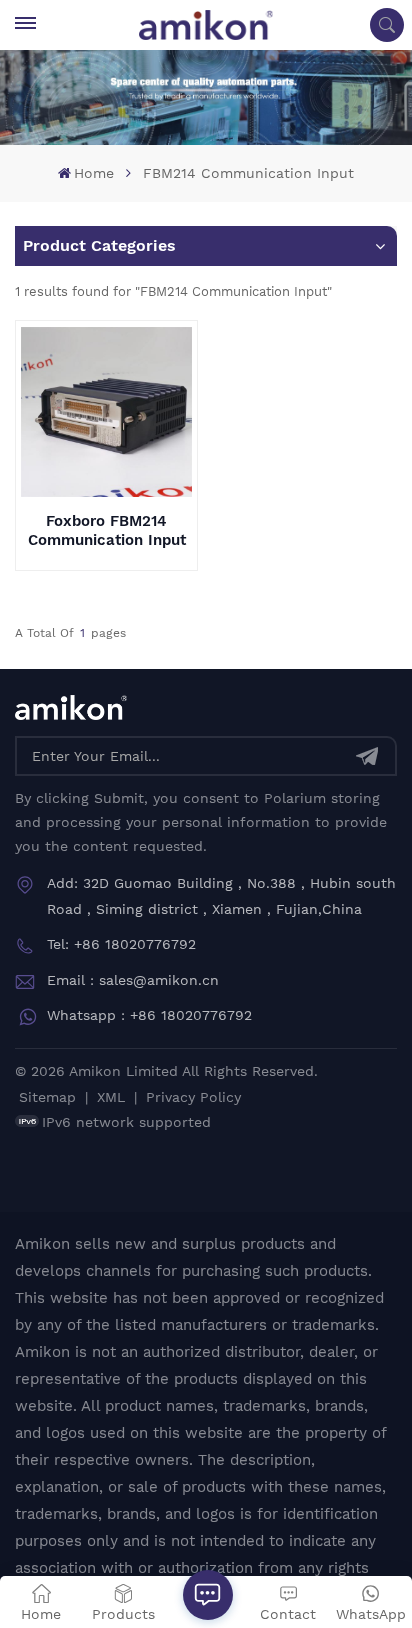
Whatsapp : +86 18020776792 (149, 1015)
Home (94, 173)
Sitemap (47, 1097)
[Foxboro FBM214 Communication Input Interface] (106, 412)
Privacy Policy (193, 1097)
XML (111, 1097)
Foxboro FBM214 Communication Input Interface (107, 531)
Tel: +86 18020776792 (121, 944)
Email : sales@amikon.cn (133, 980)
